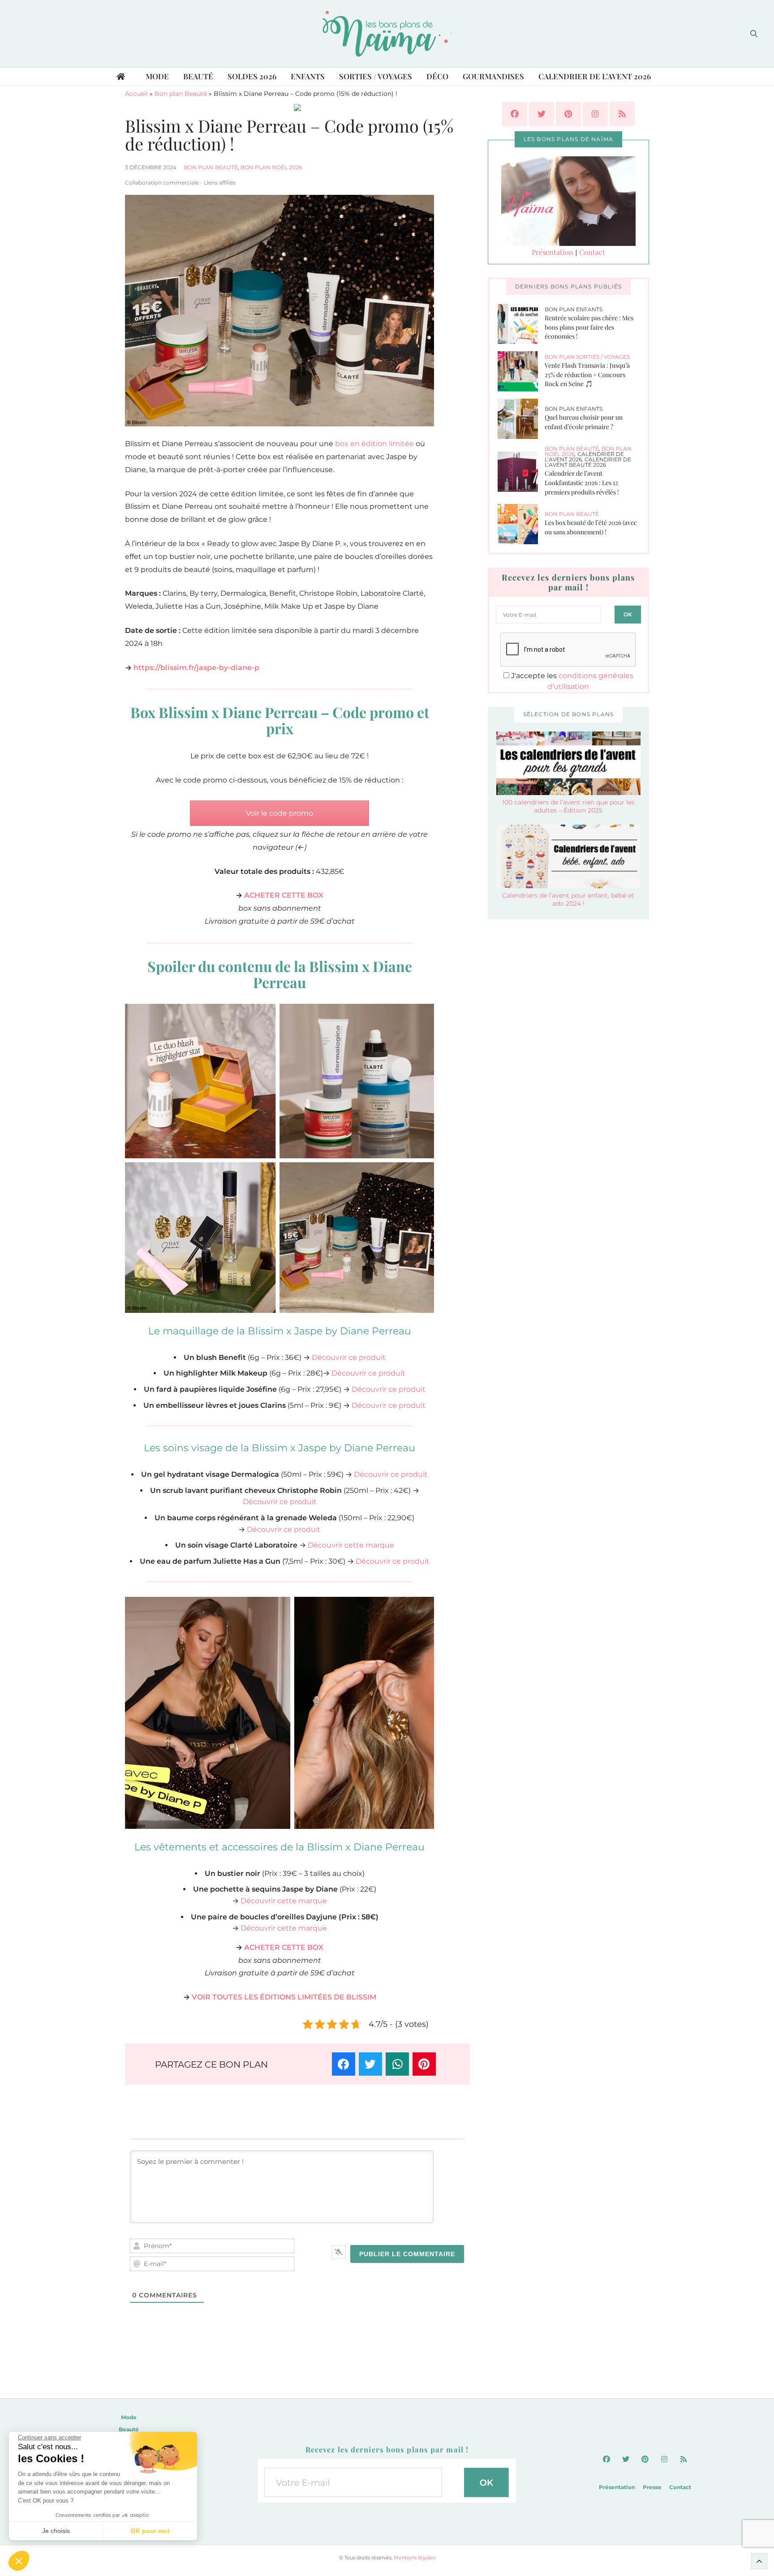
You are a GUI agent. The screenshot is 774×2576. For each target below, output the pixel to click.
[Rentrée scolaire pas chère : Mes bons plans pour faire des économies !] (521, 324)
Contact (592, 252)
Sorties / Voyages (376, 76)
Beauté (198, 76)
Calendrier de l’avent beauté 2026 (588, 462)
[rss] (622, 114)
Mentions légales (415, 2558)
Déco (437, 76)
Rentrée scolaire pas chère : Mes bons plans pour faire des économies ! (589, 327)
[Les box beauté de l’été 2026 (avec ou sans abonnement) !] (521, 524)
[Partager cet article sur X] (370, 2064)
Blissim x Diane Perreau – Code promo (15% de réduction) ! (289, 135)
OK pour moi (150, 2531)
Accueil (136, 94)
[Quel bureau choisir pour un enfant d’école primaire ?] (521, 419)
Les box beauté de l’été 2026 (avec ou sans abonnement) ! (591, 527)
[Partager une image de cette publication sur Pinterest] (424, 2064)
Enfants (308, 76)
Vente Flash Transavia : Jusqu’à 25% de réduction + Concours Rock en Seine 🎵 (587, 374)
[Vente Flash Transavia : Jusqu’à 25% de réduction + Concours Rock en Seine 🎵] (521, 371)
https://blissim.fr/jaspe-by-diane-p (196, 668)
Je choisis (56, 2531)
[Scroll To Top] (759, 2561)
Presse (652, 2488)
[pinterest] (568, 114)
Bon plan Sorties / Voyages (587, 357)
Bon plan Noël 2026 (271, 167)
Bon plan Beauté (181, 94)
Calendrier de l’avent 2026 (595, 76)
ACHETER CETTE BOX (284, 895)
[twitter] (542, 114)
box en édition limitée (374, 444)
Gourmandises (493, 76)
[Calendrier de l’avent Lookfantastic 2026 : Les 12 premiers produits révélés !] (521, 472)
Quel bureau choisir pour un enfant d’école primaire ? (584, 422)
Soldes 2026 (252, 76)
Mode (157, 76)
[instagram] (595, 114)
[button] (19, 2561)
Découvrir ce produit (349, 1357)
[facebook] (515, 114)
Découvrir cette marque (351, 1545)
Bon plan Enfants (574, 309)
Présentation (553, 252)
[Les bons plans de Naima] (387, 34)
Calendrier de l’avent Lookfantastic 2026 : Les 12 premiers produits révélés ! (582, 482)
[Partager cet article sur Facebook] (344, 2064)
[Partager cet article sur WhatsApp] (397, 2064)
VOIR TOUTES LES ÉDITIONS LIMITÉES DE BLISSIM (284, 1997)
